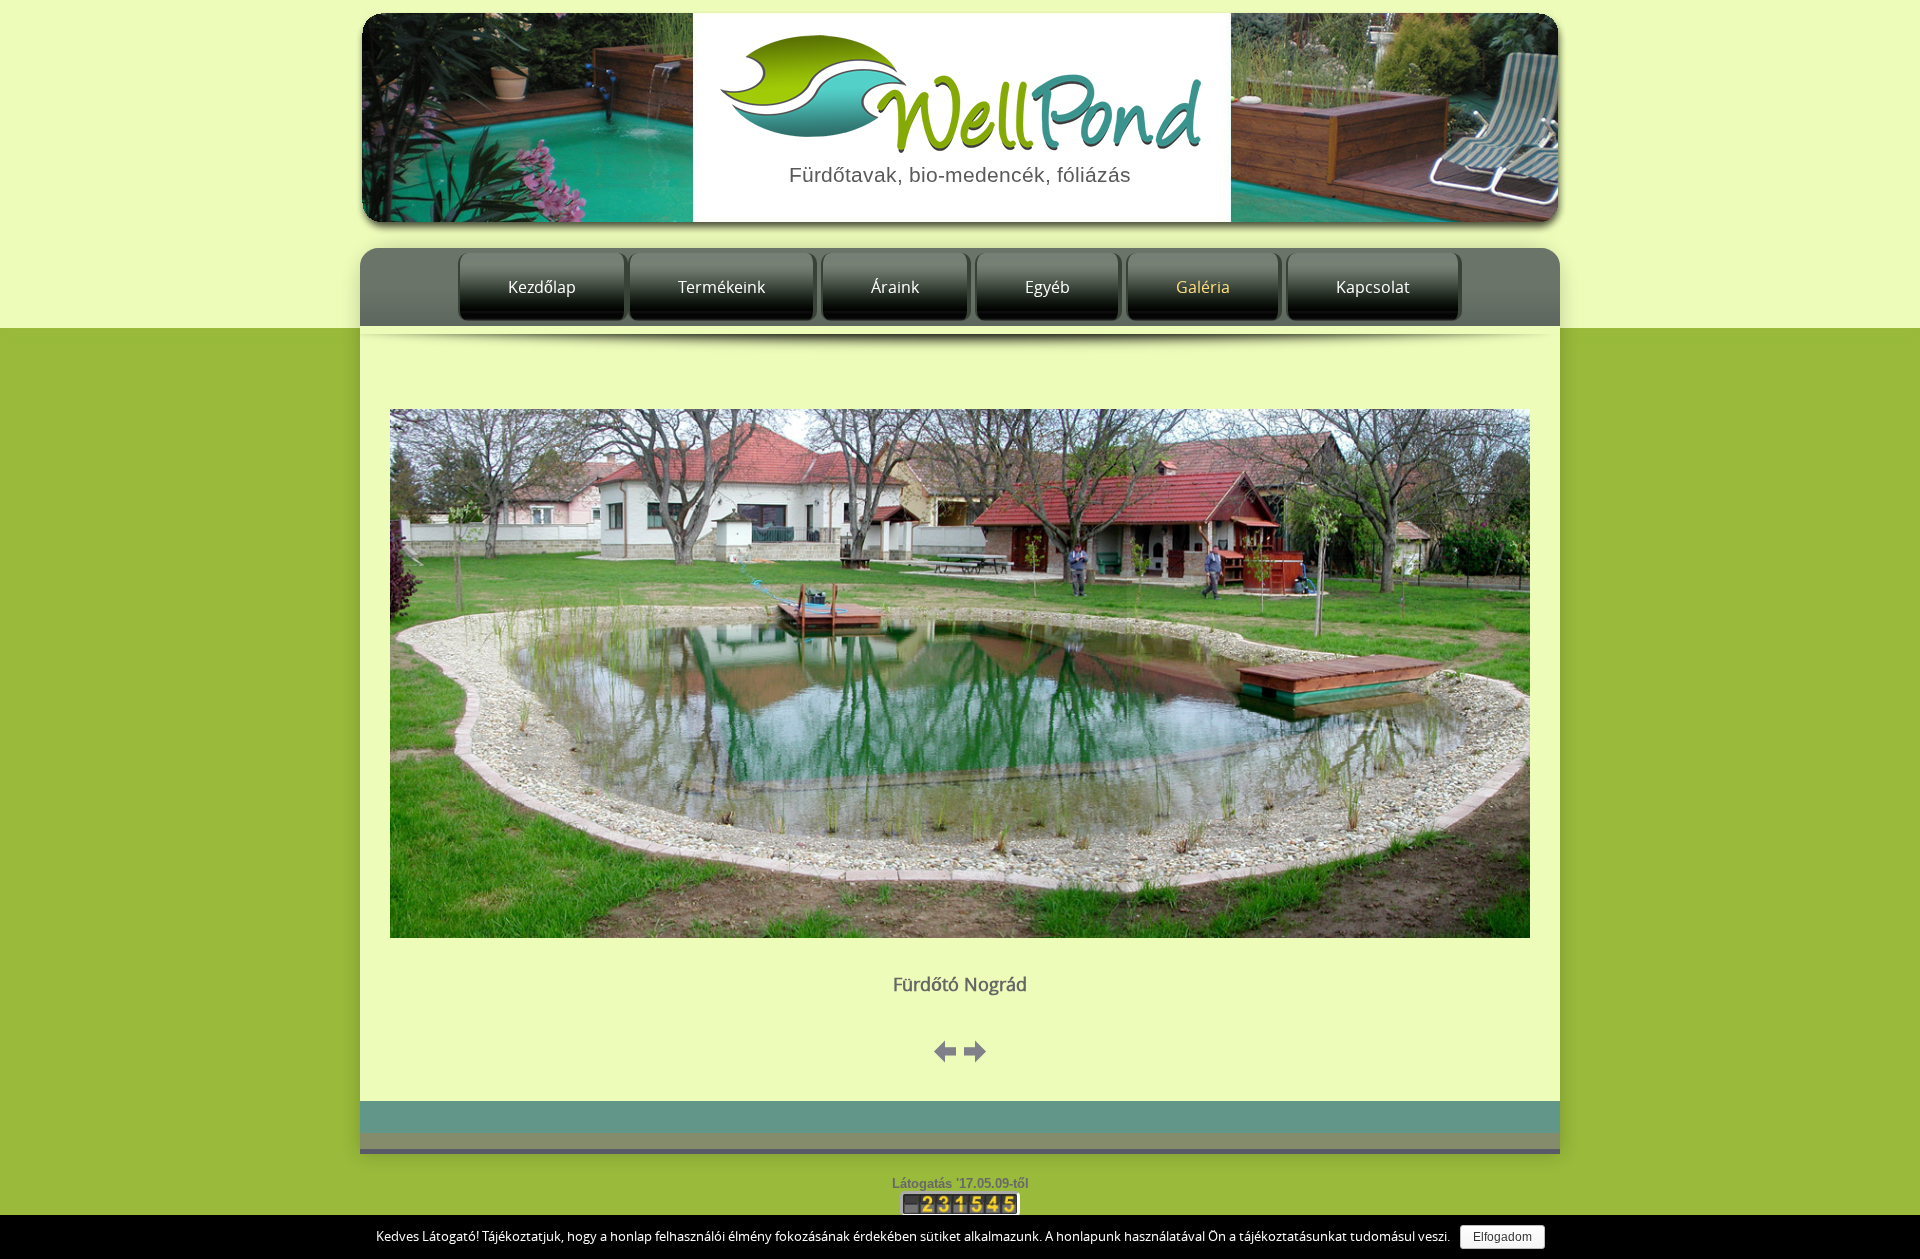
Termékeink (721, 287)
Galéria (1203, 287)
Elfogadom (1502, 1237)
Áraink (895, 287)
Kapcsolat (1373, 287)
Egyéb (1047, 287)
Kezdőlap (542, 287)
